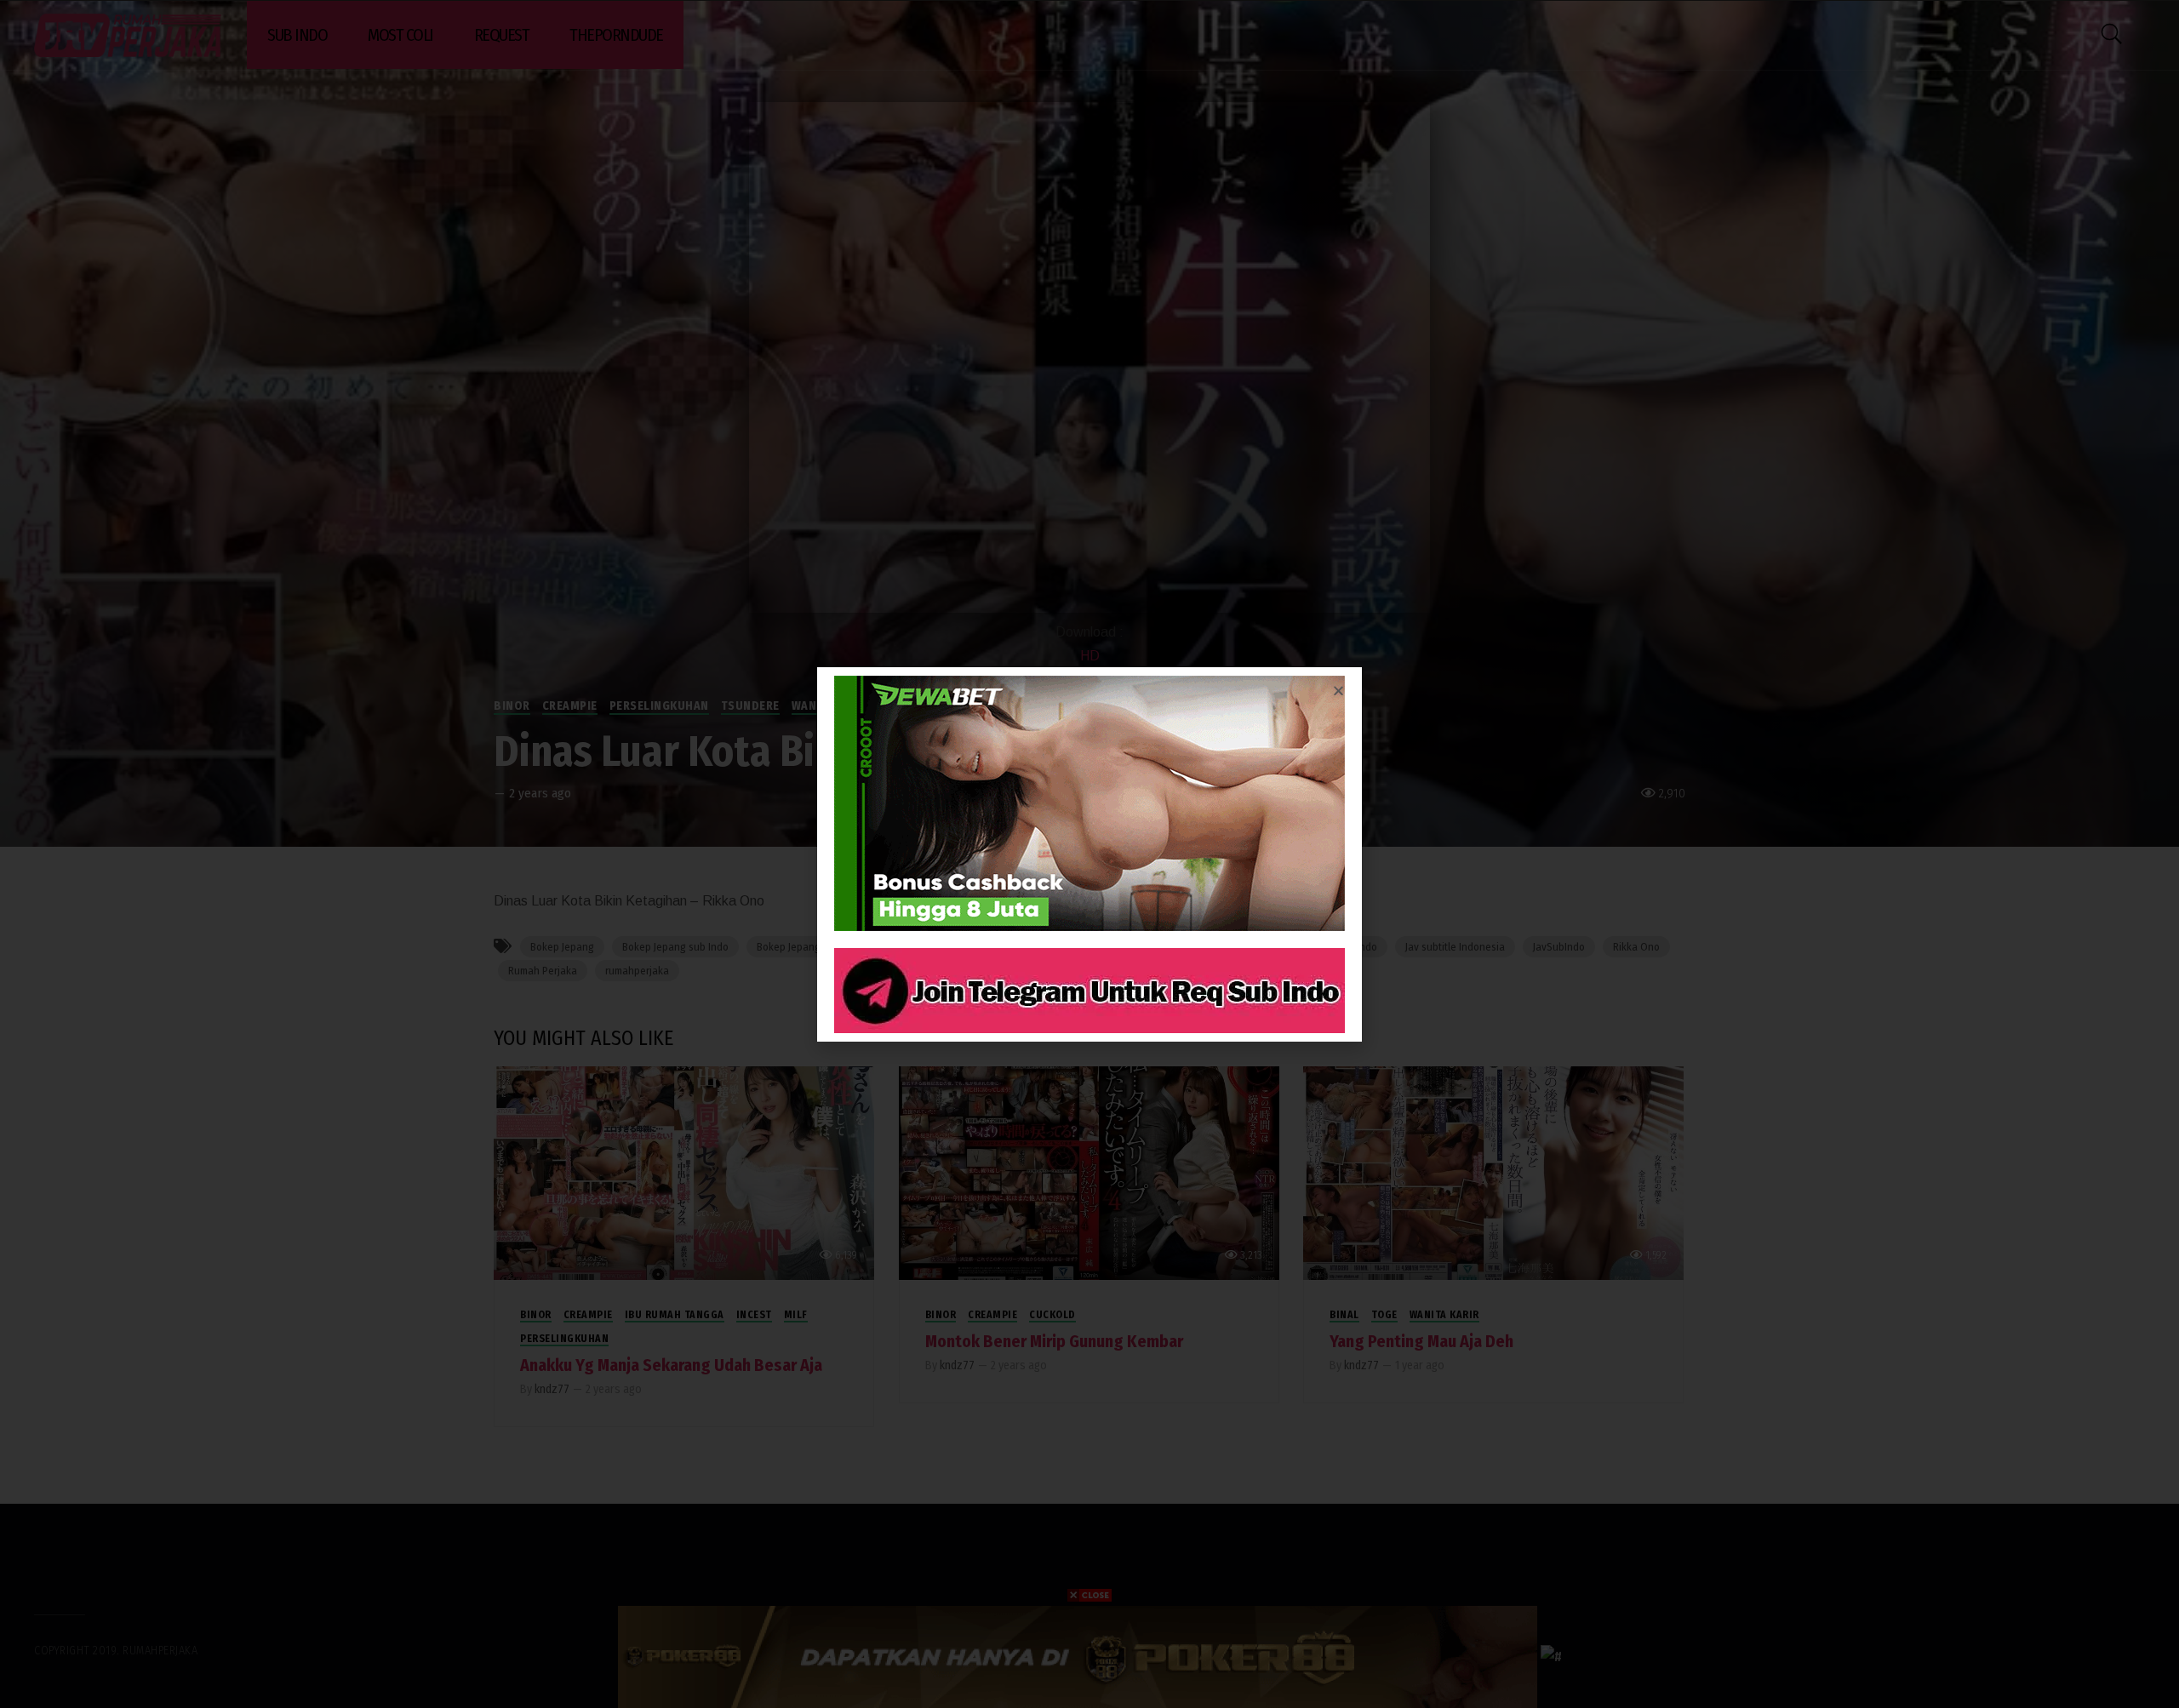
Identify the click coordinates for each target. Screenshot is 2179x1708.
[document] (1089, 854)
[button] (1338, 691)
